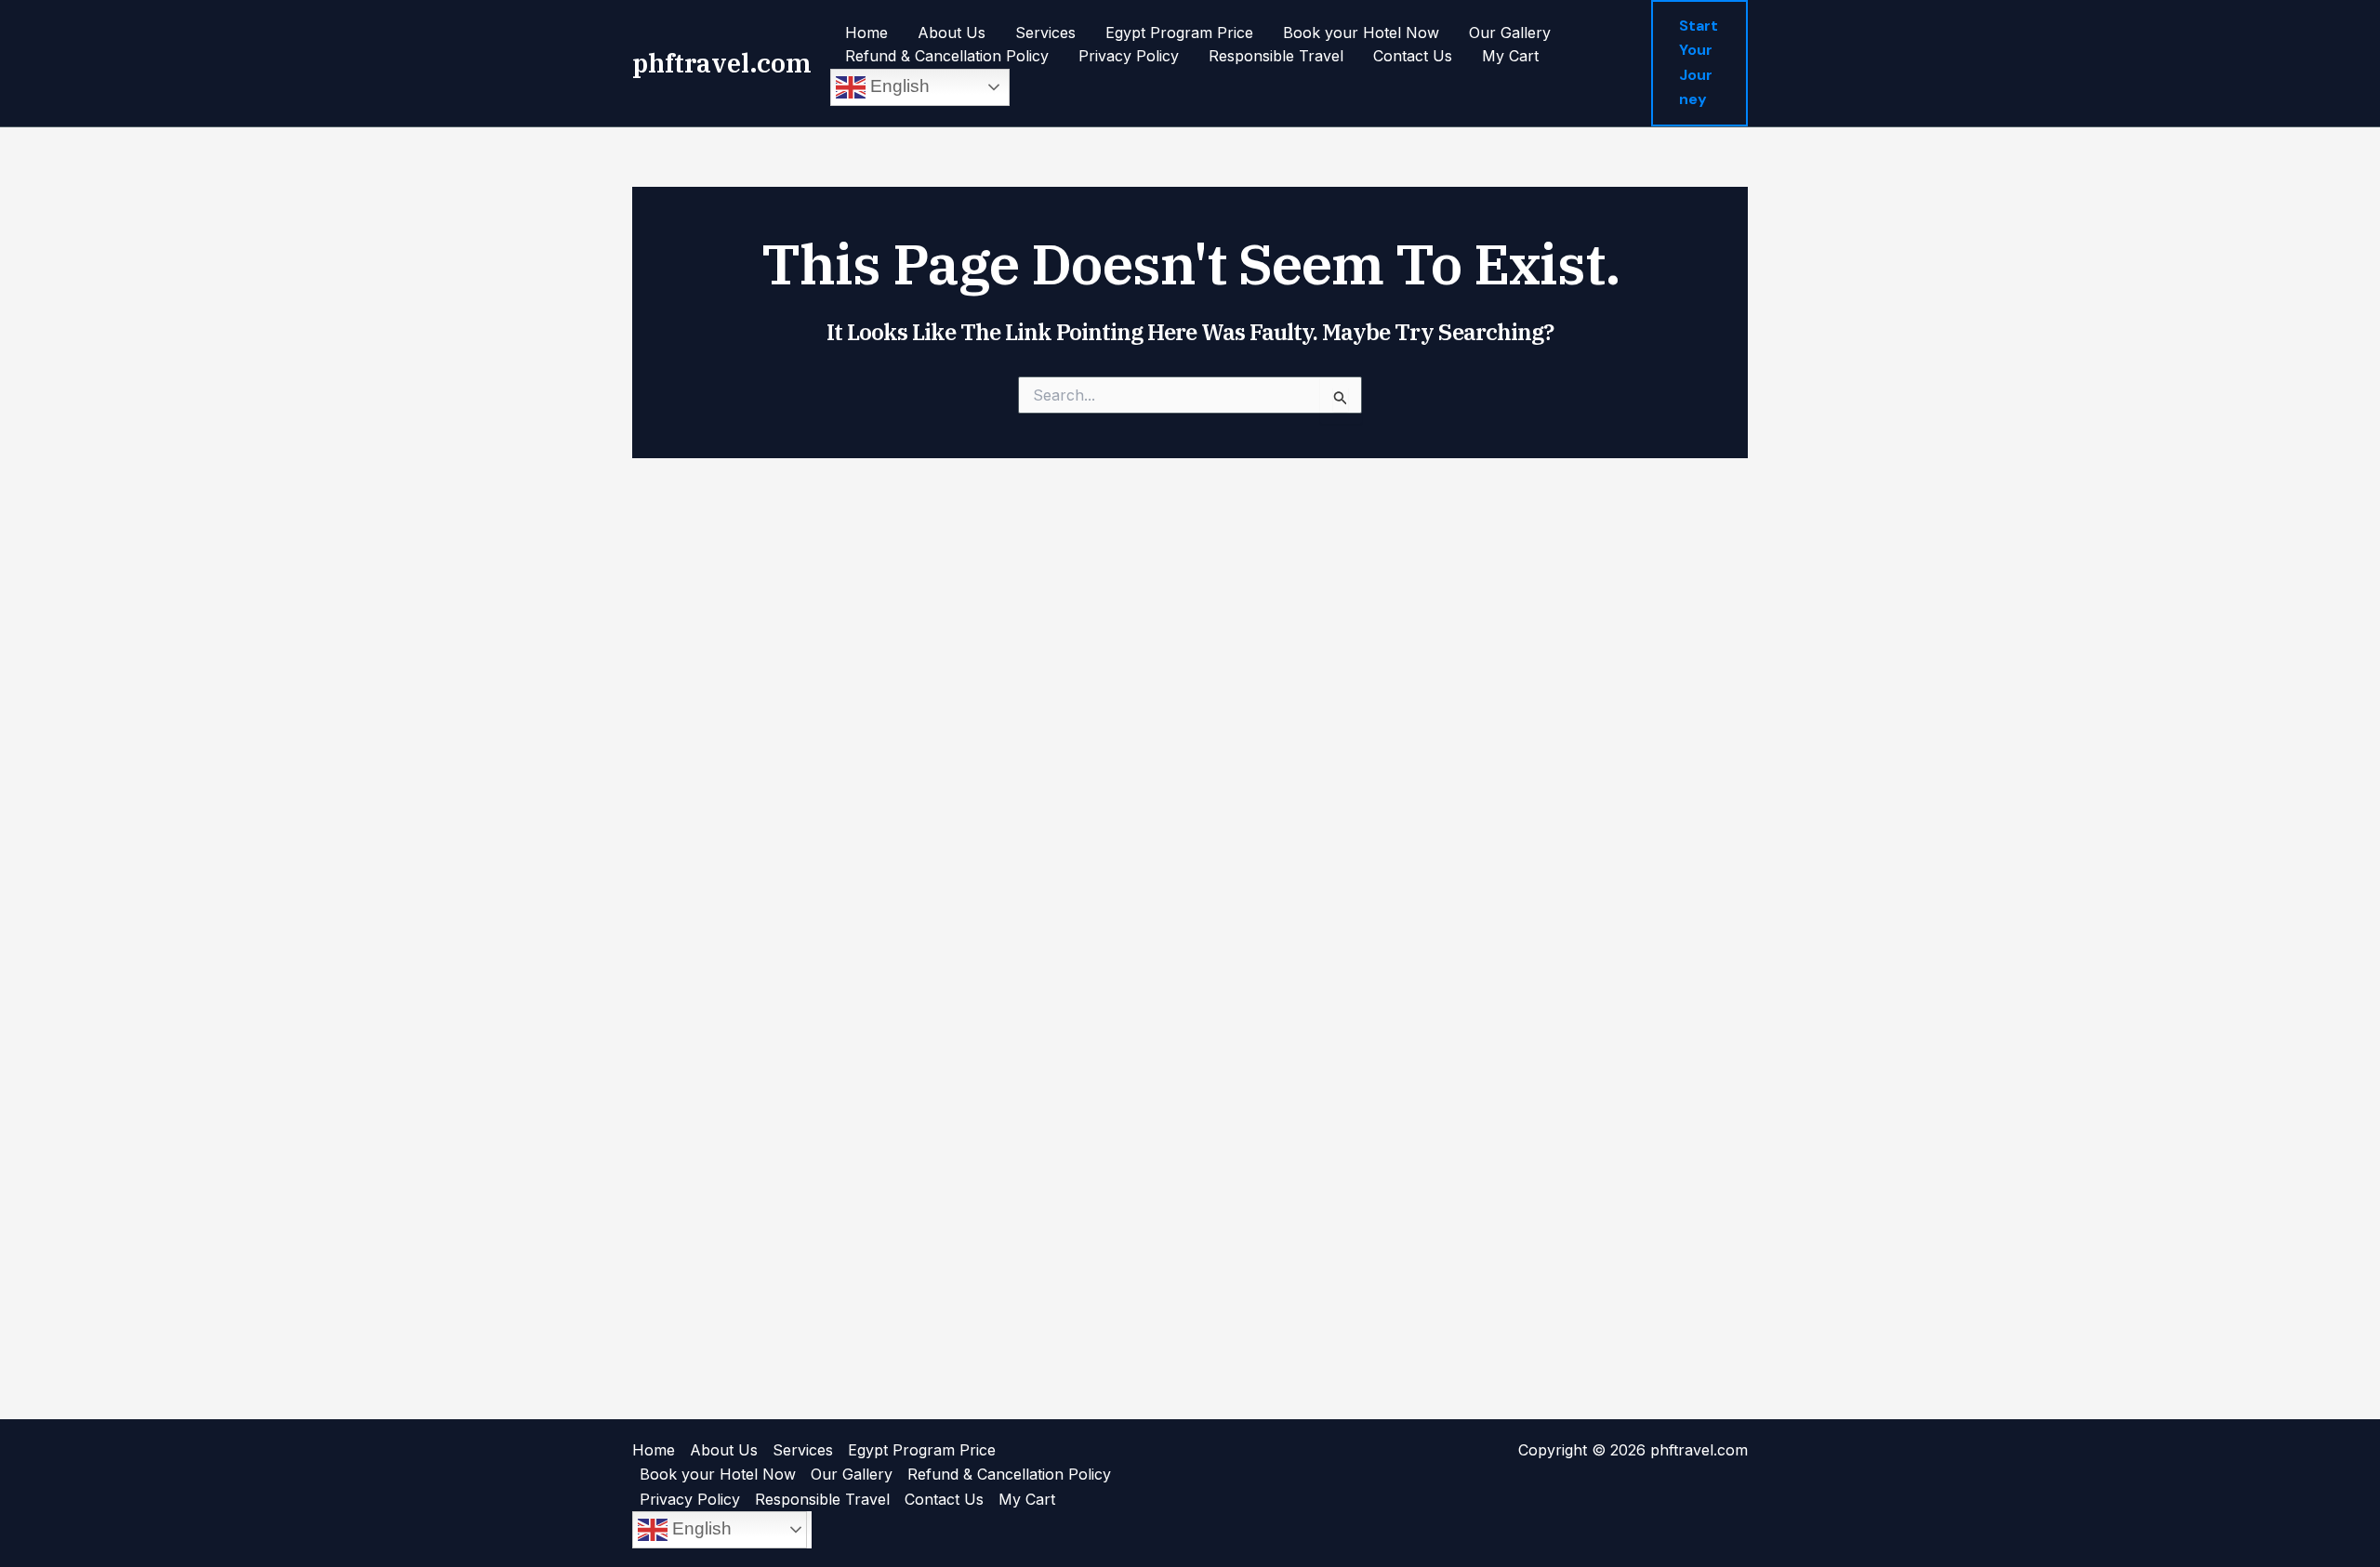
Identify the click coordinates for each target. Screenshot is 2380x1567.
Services (1045, 33)
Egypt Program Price (1179, 33)
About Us (952, 33)
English (898, 86)
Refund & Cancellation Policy (947, 56)
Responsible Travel (1276, 56)
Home (866, 33)
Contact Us (1413, 56)
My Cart (1510, 56)
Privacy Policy (1129, 56)
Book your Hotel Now (1361, 33)
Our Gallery (1510, 33)
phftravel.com (722, 63)
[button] (1699, 63)
